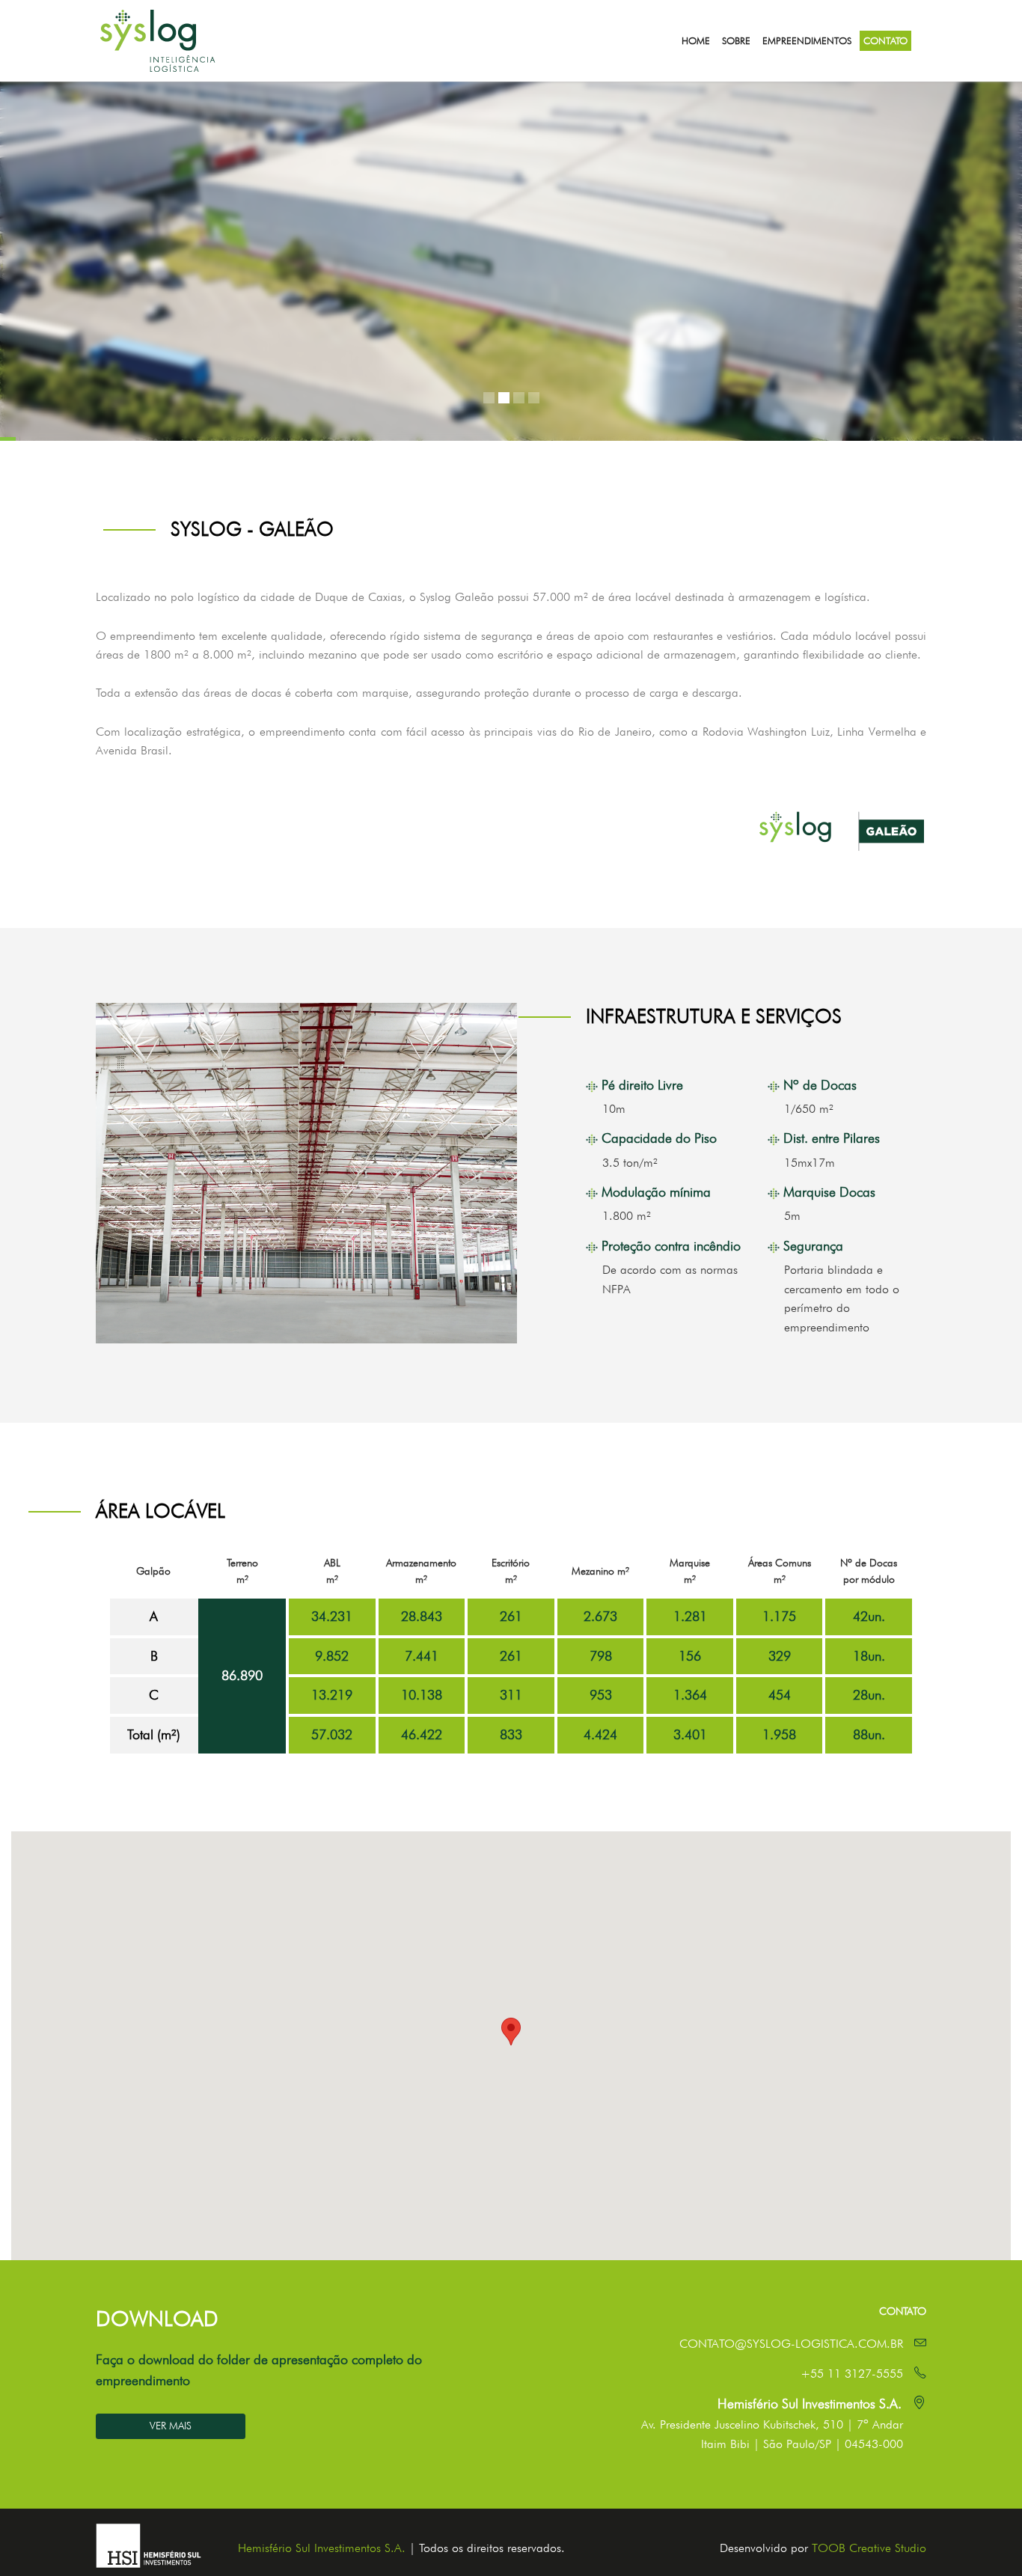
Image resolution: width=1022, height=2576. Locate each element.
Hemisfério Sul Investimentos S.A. (322, 2548)
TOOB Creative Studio (869, 2548)
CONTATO (885, 40)
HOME (696, 40)
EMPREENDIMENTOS (807, 40)
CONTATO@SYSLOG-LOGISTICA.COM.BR (791, 2344)
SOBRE (736, 40)
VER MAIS (171, 2426)
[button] (511, 2032)
